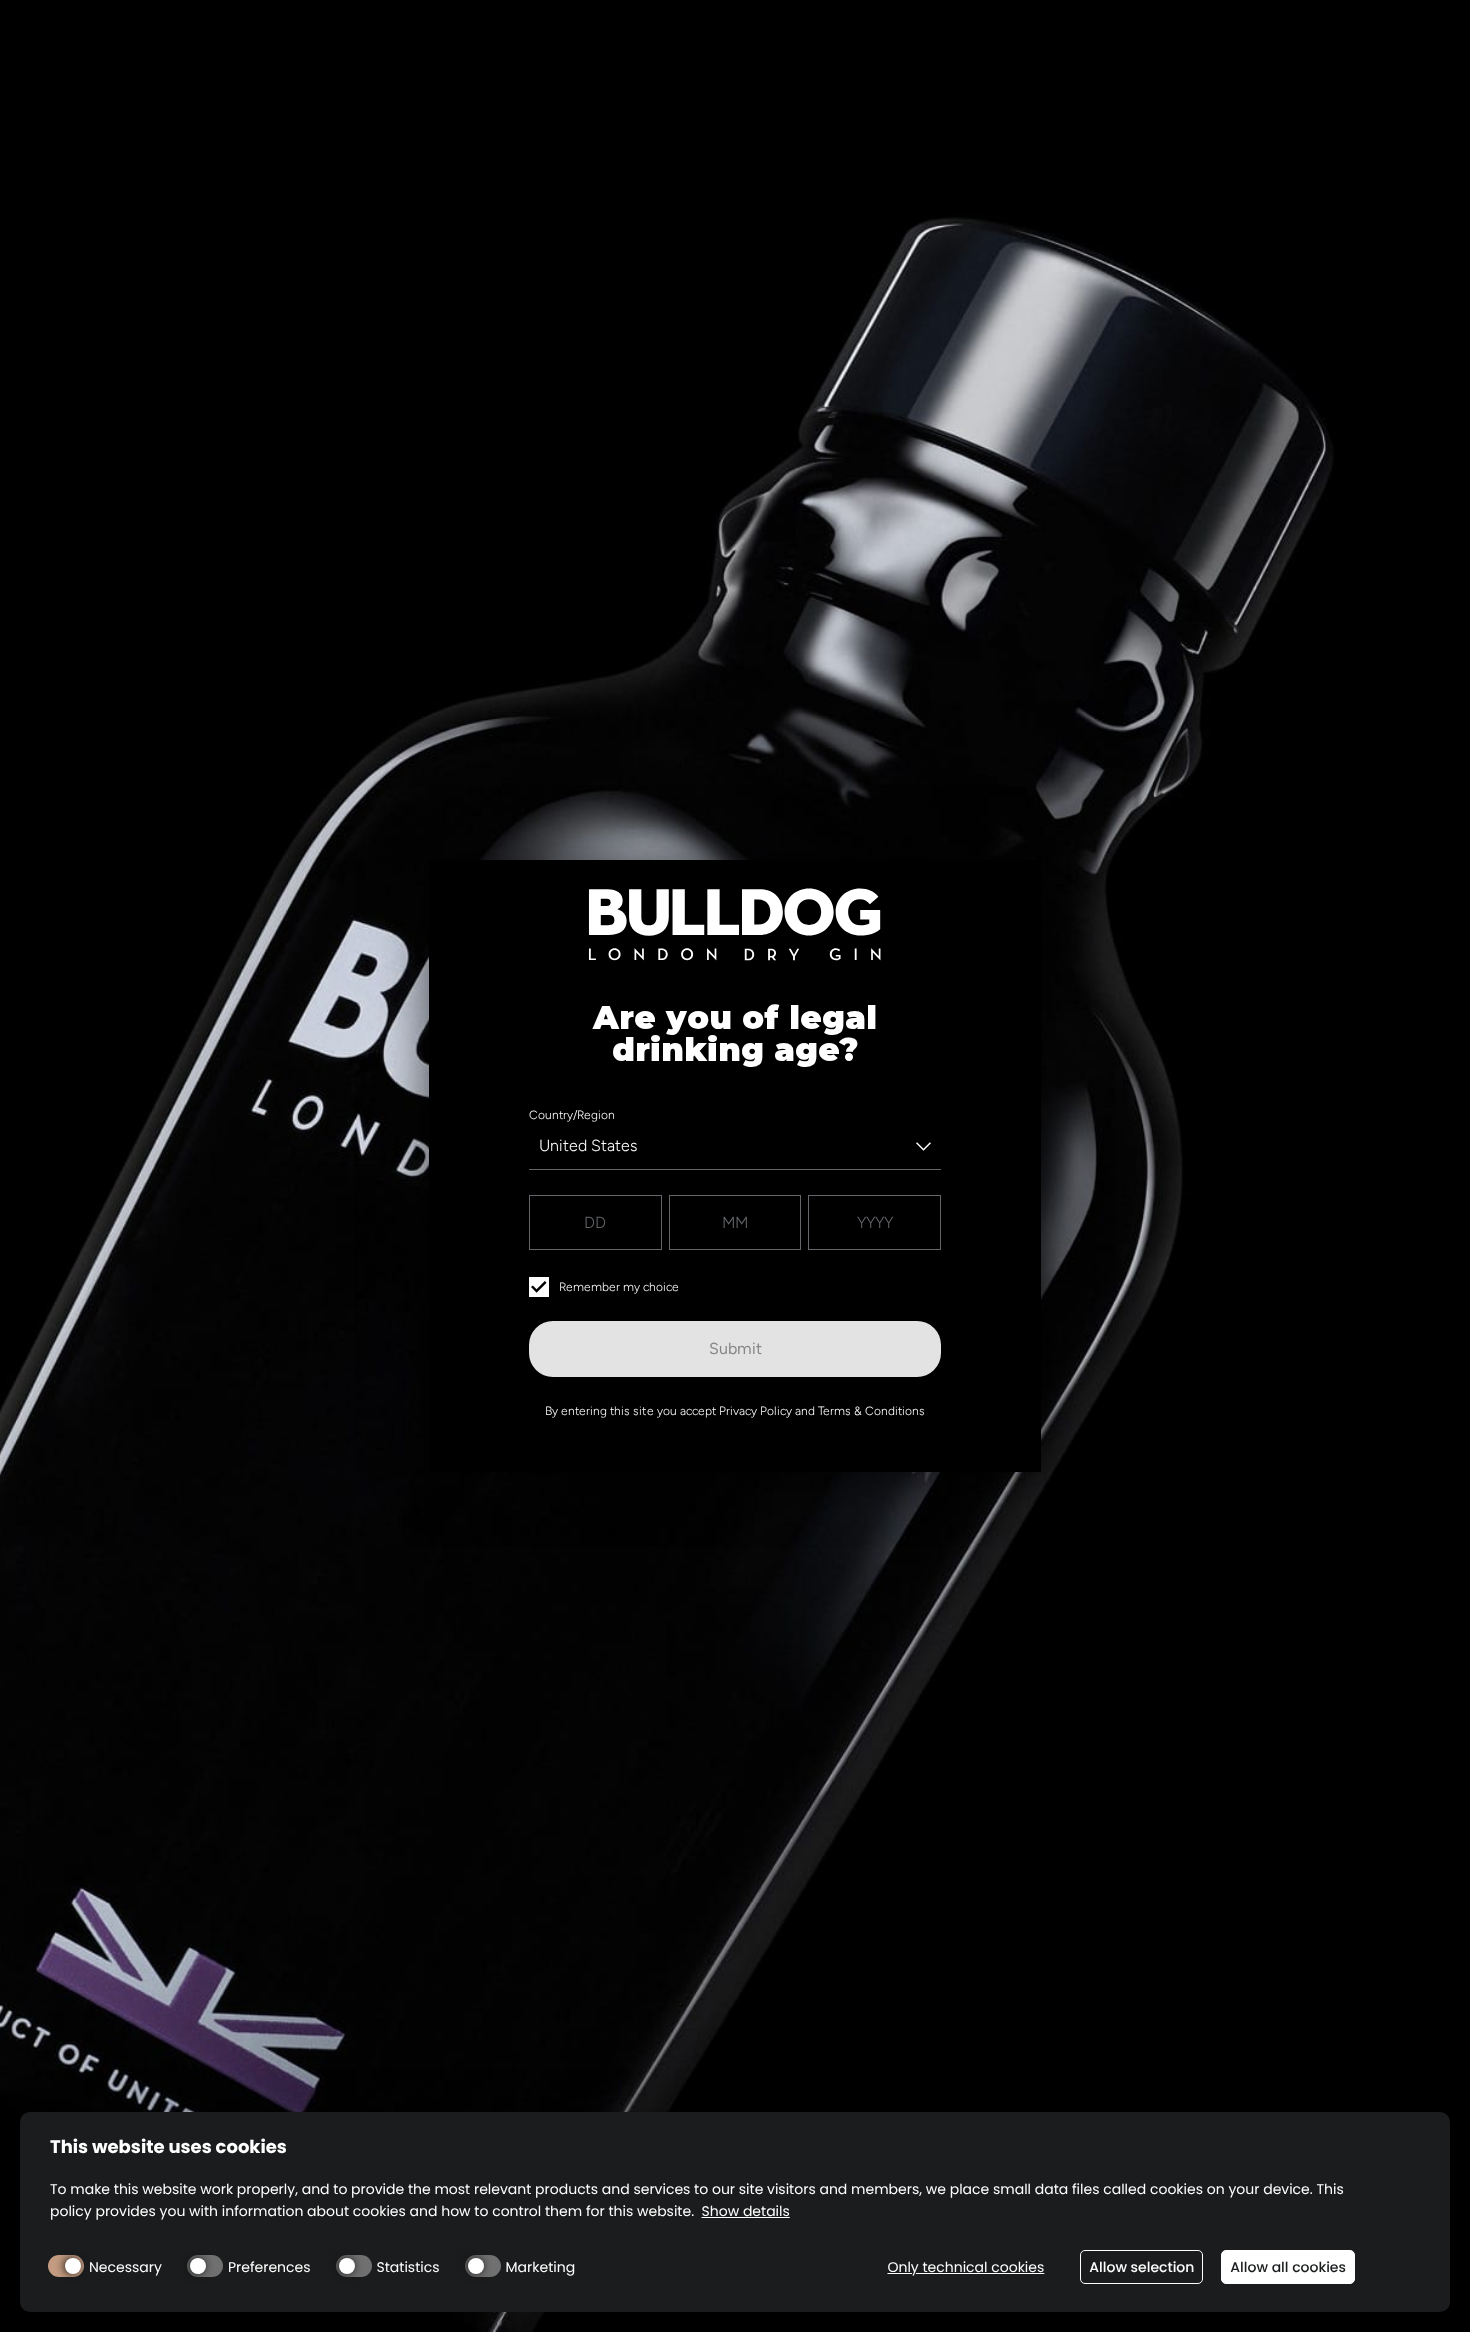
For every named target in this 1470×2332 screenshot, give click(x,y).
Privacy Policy (755, 1411)
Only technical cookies (965, 2267)
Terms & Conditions (871, 1411)
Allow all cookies (1288, 2267)
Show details (746, 2211)
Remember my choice (619, 1287)
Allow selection (1141, 2267)
